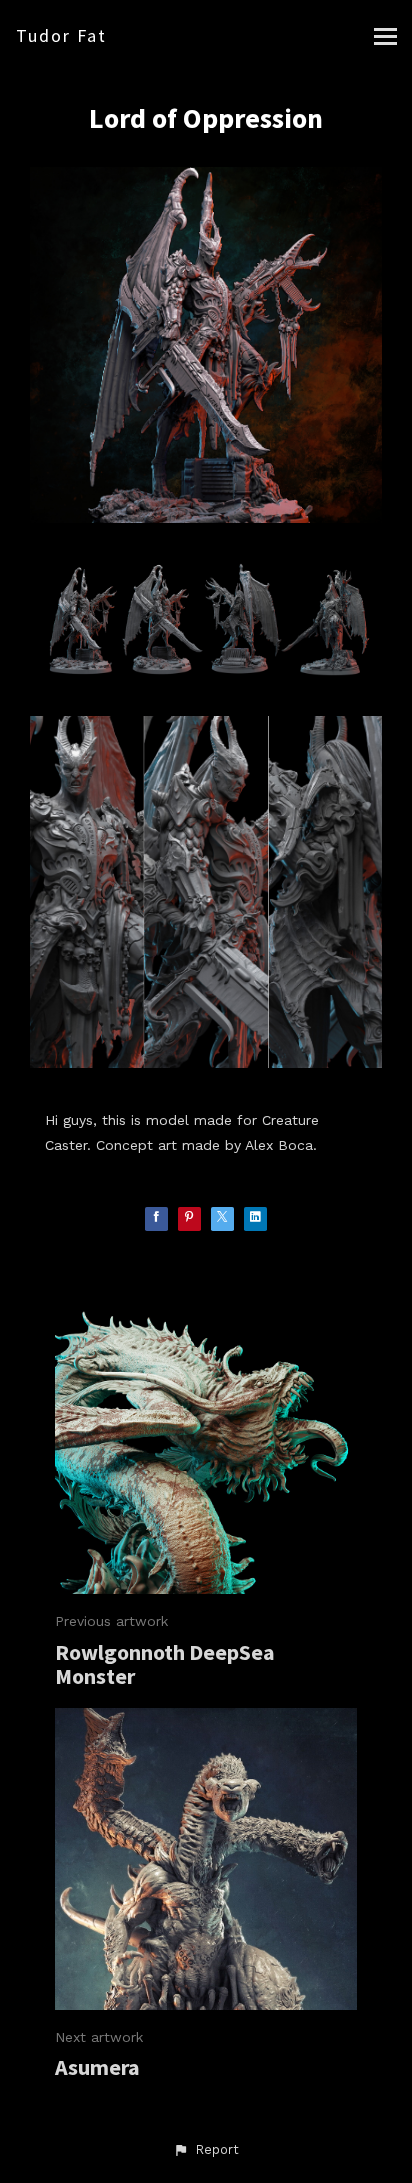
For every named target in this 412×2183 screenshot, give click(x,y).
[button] (205, 2150)
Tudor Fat (61, 35)
